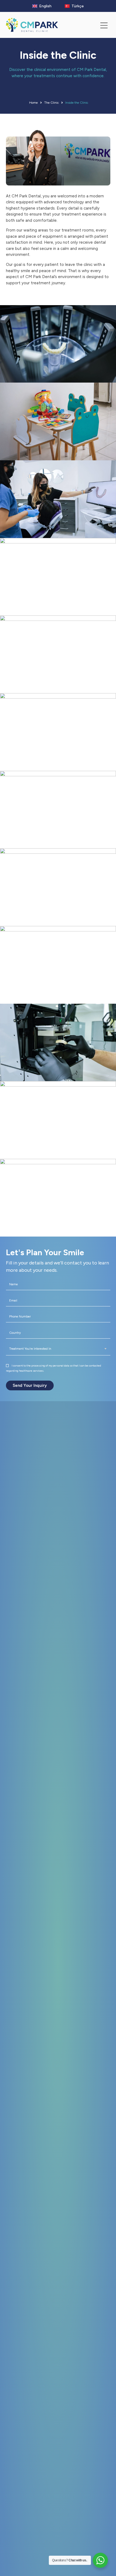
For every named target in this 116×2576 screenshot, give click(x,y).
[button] (104, 26)
